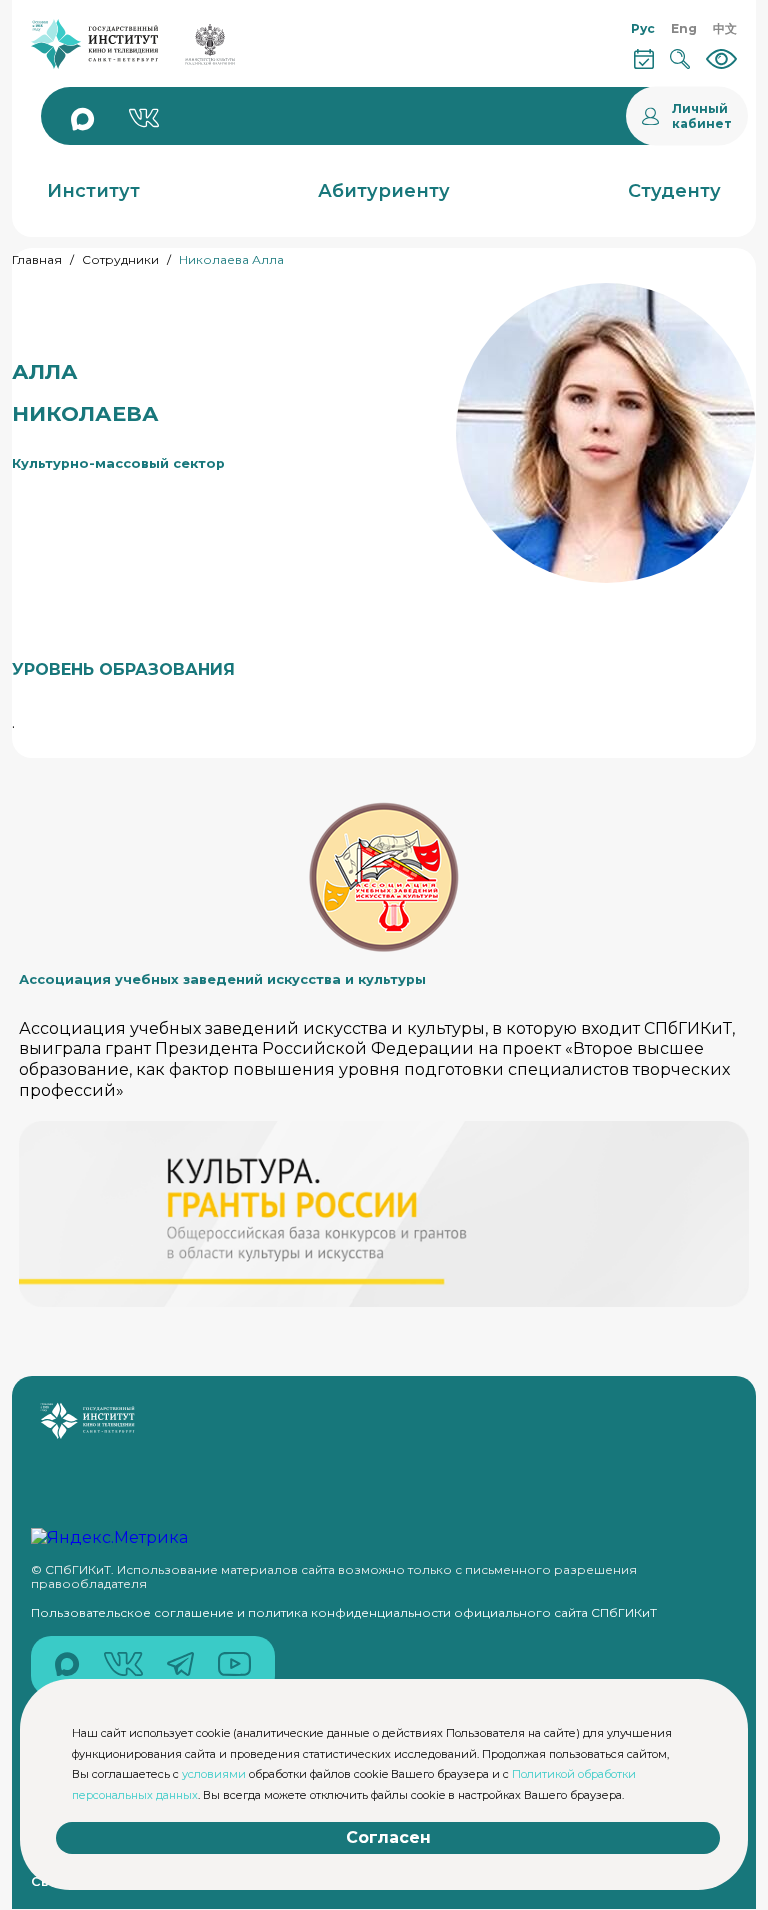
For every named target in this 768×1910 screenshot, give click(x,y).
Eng (684, 28)
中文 (725, 28)
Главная (37, 259)
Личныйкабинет (702, 116)
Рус (643, 28)
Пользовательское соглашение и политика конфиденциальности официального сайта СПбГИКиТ (344, 1612)
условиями (214, 1774)
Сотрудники (120, 259)
